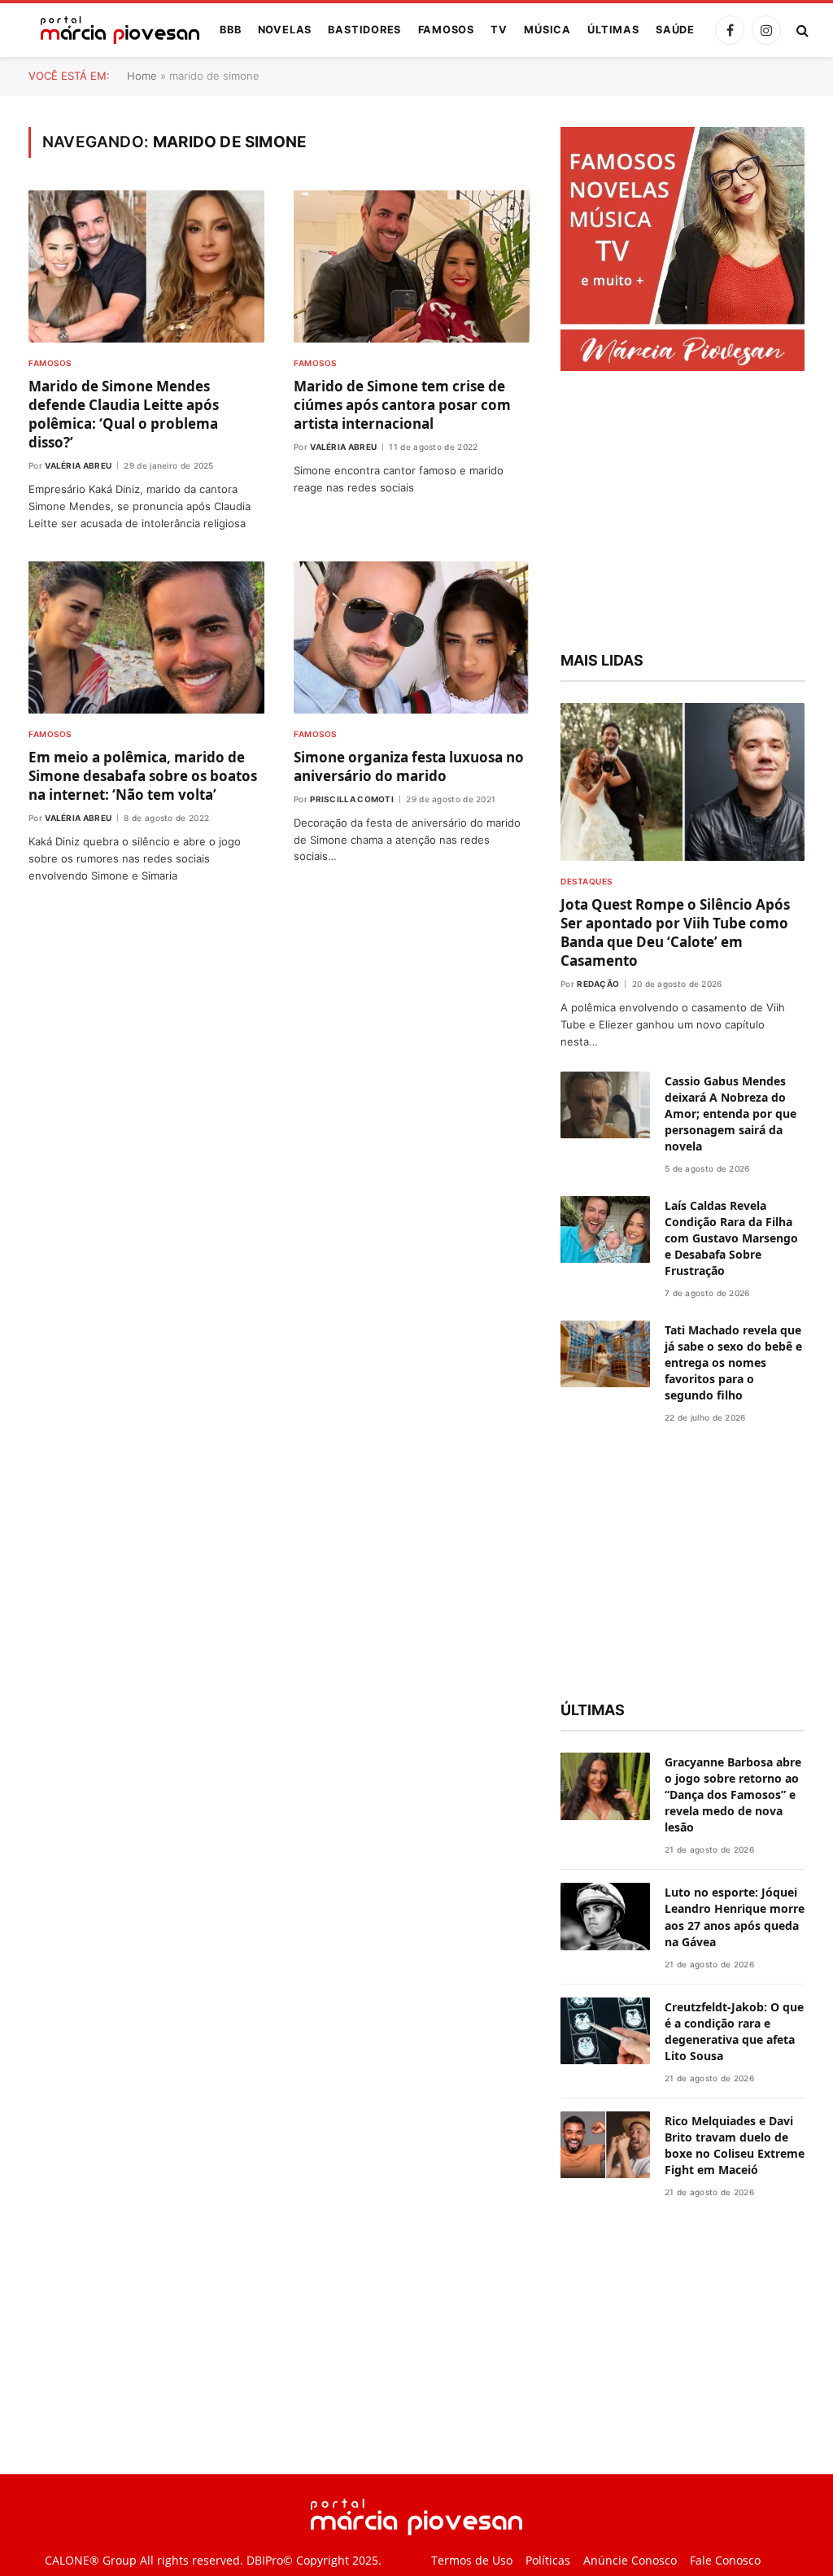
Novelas (285, 30)
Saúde (675, 30)
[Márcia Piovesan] (112, 30)
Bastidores (364, 30)
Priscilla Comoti (352, 799)
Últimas (613, 30)
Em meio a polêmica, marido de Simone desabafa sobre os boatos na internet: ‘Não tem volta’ (143, 776)
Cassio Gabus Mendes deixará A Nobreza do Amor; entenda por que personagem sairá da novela (731, 1113)
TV (499, 30)
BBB (230, 30)
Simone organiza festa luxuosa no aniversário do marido (409, 766)
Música (547, 30)
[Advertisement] (683, 513)
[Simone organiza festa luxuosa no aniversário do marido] (412, 637)
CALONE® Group (91, 2560)
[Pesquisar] (801, 31)
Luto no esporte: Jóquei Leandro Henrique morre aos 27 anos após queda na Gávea (735, 1917)
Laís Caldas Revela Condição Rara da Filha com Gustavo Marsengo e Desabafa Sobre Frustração (731, 1238)
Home (142, 76)
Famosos (446, 30)
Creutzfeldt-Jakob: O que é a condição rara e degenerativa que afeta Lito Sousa (734, 2031)
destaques (587, 881)
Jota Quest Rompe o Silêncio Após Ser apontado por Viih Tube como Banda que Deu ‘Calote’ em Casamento (675, 932)
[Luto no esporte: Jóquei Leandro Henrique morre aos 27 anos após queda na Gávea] (605, 1917)
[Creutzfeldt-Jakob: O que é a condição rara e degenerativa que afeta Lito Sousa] (605, 2031)
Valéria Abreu (78, 465)
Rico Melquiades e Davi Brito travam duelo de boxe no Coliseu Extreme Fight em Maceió (735, 2145)
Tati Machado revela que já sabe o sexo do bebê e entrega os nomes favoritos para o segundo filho (733, 1362)
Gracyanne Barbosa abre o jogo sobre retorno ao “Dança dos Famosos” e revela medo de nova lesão (733, 1794)
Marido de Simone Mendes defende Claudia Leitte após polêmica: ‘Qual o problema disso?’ (124, 414)
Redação (598, 984)
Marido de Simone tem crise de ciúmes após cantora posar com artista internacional (402, 405)
